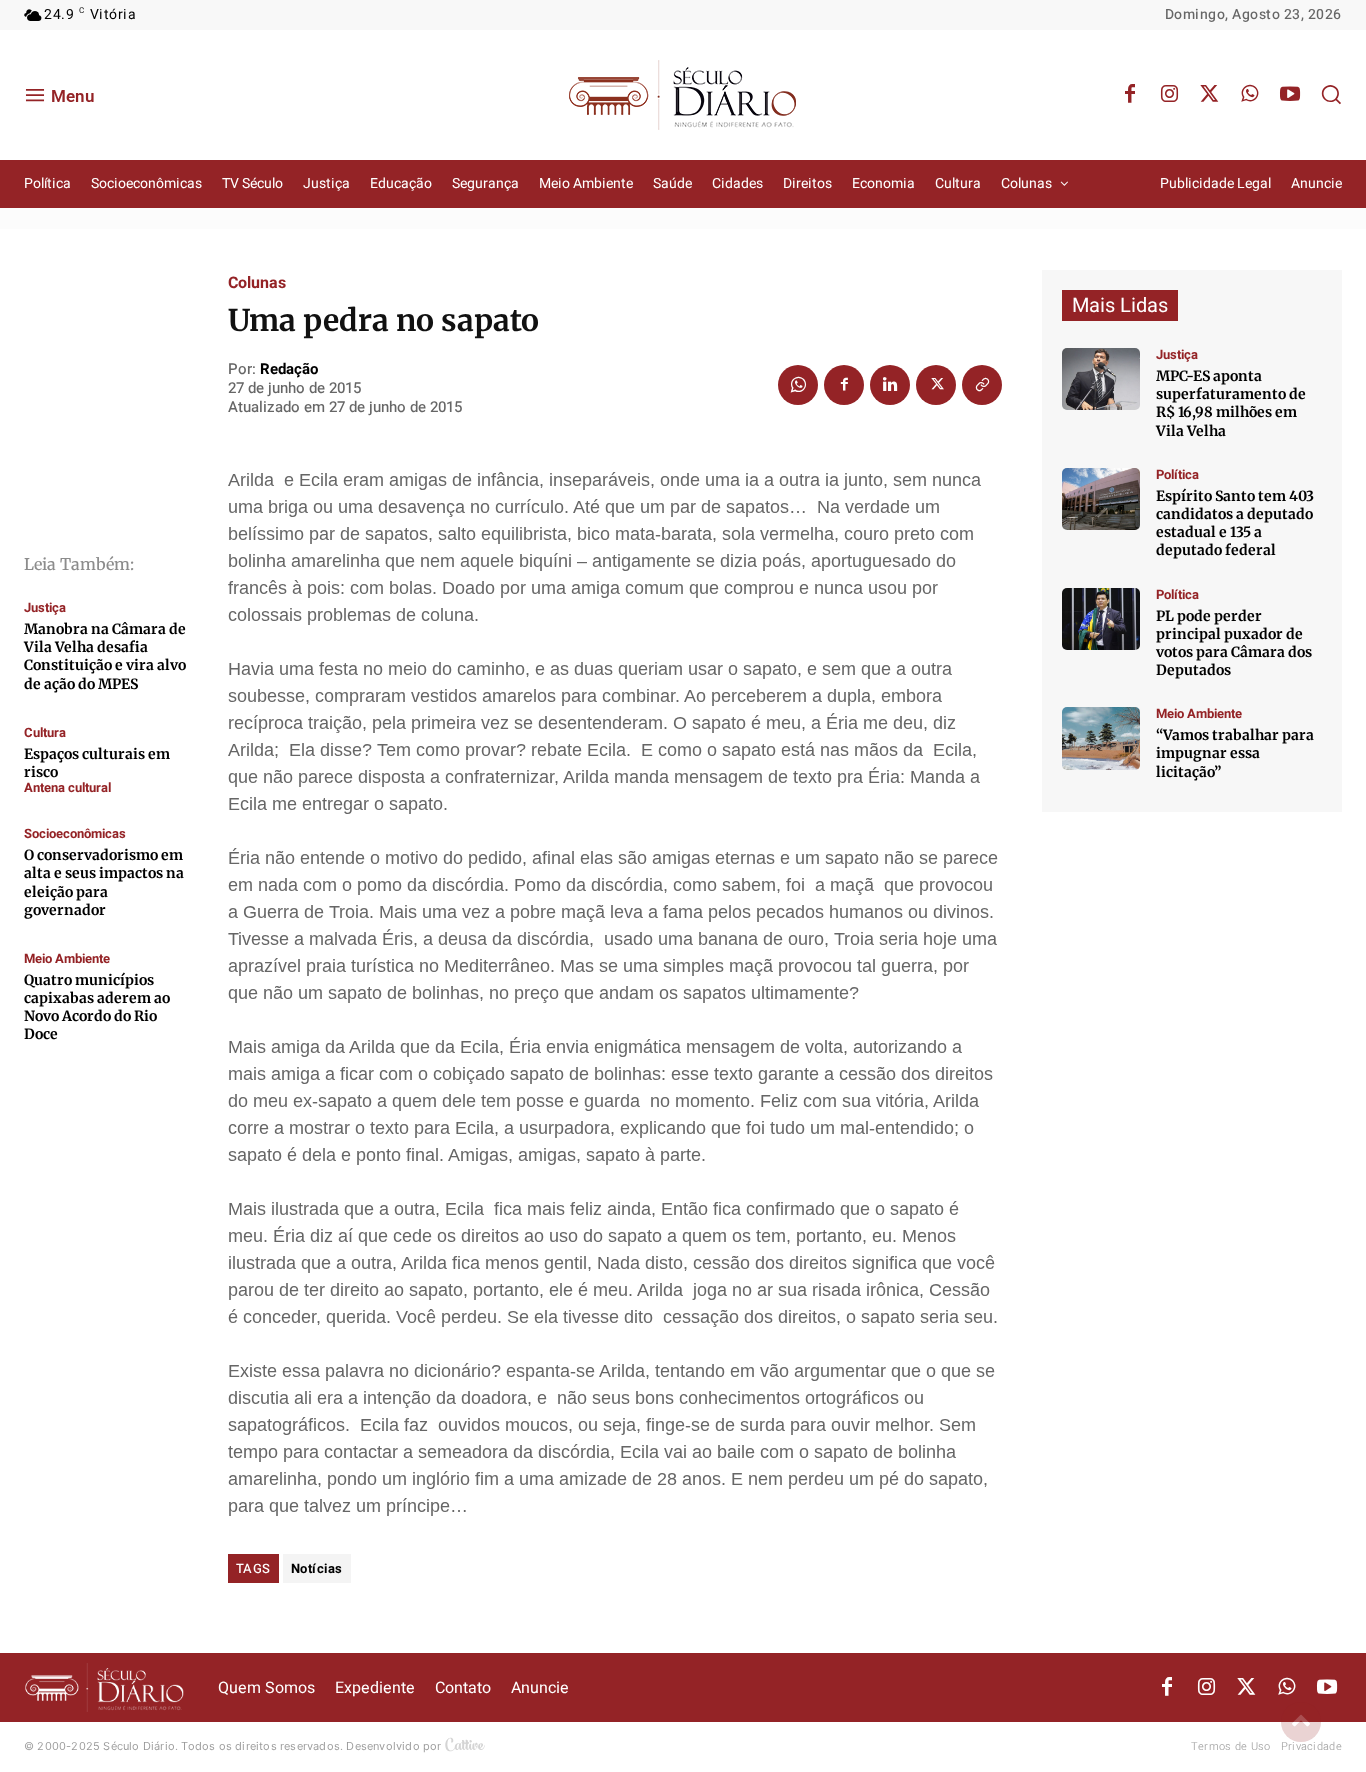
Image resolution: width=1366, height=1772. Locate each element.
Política (1177, 474)
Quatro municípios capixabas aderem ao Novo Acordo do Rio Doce (97, 1007)
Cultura (45, 732)
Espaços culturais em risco (97, 763)
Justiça (45, 607)
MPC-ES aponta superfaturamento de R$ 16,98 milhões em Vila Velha (1231, 403)
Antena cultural (67, 787)
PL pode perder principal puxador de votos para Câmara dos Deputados (1234, 643)
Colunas (257, 283)
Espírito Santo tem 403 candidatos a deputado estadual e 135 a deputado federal (1235, 523)
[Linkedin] (890, 385)
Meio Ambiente (67, 958)
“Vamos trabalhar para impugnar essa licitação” (1235, 753)
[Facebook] (1130, 95)
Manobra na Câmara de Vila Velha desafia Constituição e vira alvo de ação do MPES (105, 656)
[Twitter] (1210, 95)
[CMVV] (1101, 379)
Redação (289, 369)
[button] (1331, 94)
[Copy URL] (982, 385)
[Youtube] (1290, 95)
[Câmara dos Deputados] (1101, 619)
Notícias (317, 1568)
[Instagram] (1170, 95)
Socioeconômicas (75, 833)
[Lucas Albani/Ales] (1101, 499)
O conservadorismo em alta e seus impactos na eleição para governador (104, 882)
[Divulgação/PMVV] (1101, 738)
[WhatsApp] (1250, 95)
